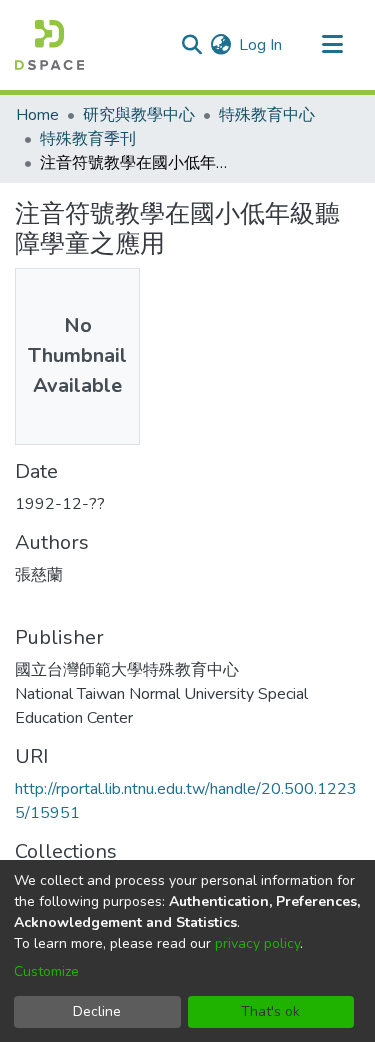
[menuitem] (220, 45)
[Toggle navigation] (332, 45)
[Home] (49, 45)
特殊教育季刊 (88, 139)
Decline (97, 1011)
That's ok (270, 1011)
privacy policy (257, 943)
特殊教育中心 (267, 115)
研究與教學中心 (139, 115)
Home (37, 115)
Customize (46, 971)
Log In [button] (261, 45)
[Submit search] (191, 45)
